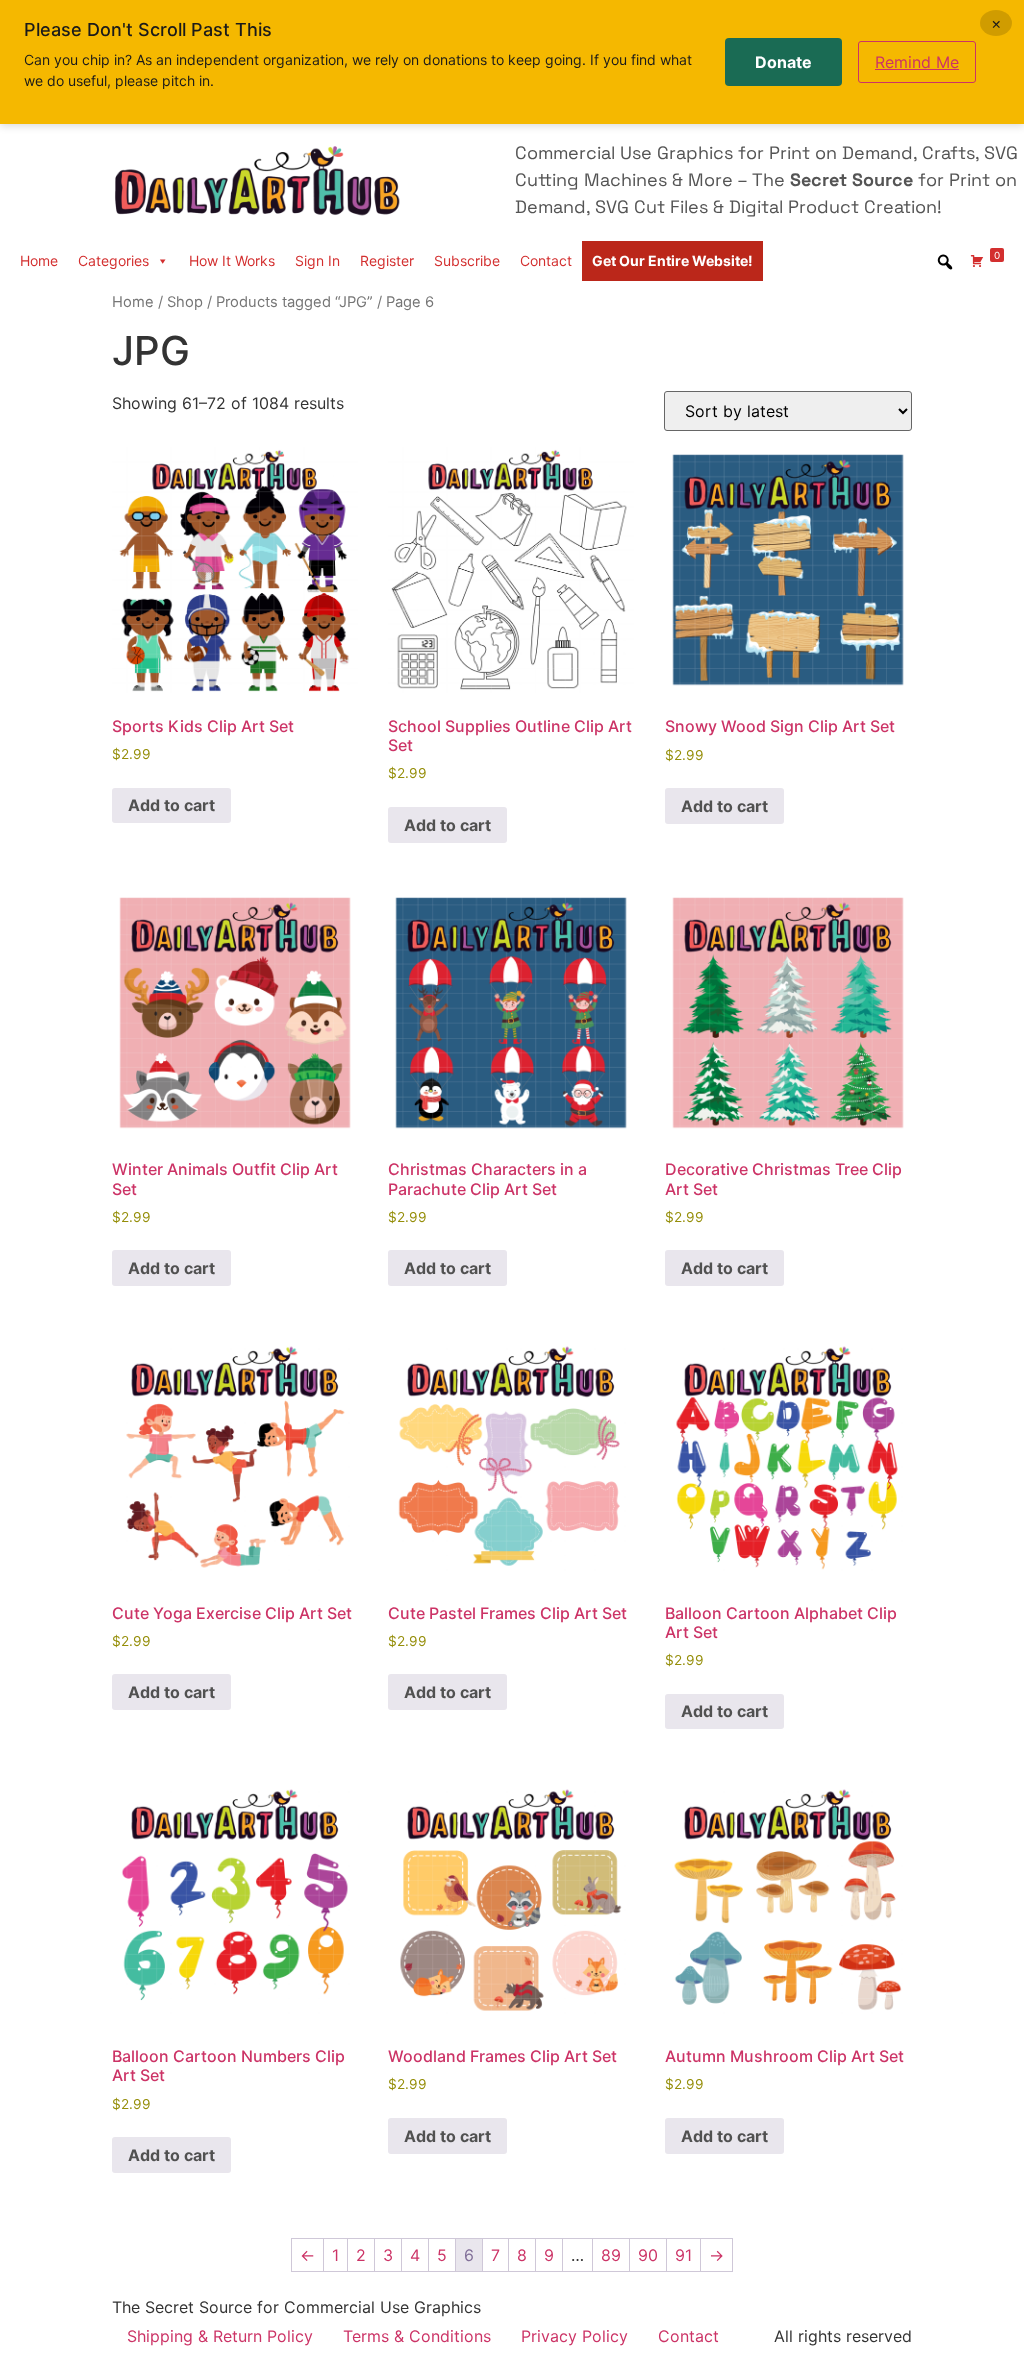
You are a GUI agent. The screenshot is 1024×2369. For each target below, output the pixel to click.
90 (648, 2255)
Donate (783, 62)
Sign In (317, 260)
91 (683, 2255)
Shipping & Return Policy (220, 2336)
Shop (185, 302)
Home (39, 260)
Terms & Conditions (417, 2336)
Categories (113, 260)
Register (387, 260)
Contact (546, 260)
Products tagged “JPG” (294, 302)
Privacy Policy (574, 2336)
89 (611, 2255)
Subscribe (467, 260)
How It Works (232, 260)
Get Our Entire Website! (672, 260)
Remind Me (917, 62)
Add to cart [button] (171, 805)
